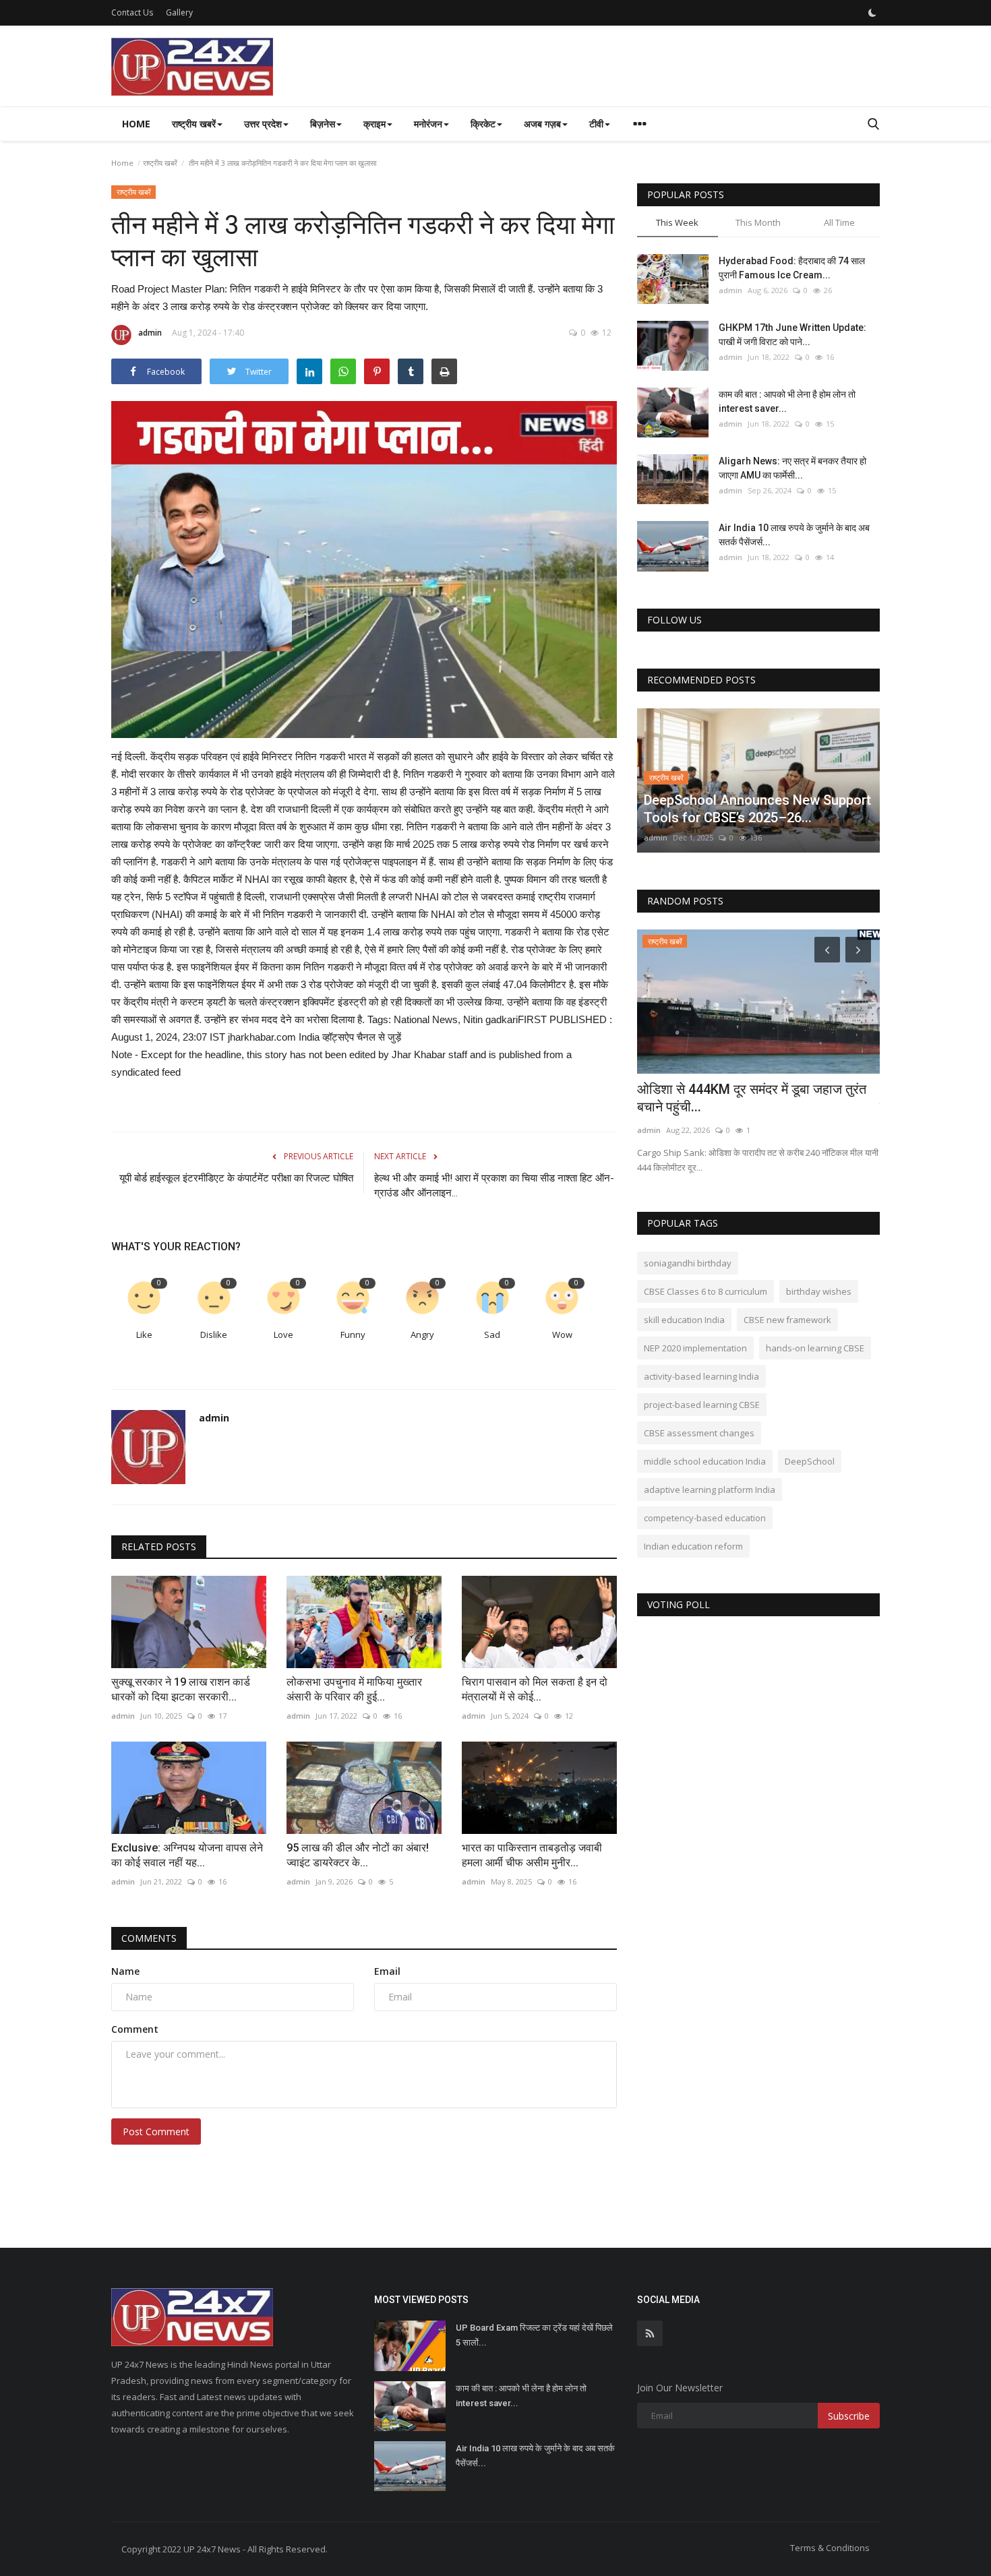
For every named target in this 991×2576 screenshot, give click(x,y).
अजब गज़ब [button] (542, 124)
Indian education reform (693, 1546)
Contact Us (132, 12)
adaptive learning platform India (710, 1490)
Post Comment (156, 2132)
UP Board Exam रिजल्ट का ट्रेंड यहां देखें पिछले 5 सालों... (534, 2335)
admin (150, 333)
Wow (562, 1335)
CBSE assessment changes (699, 1433)
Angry (422, 1335)
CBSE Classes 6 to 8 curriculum (705, 1291)
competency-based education (705, 1518)
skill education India (684, 1320)
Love (283, 1335)
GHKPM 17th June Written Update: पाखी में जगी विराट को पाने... (792, 335)
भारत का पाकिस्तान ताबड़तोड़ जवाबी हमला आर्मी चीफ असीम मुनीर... (532, 1855)
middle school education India (705, 1461)
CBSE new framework (787, 1320)
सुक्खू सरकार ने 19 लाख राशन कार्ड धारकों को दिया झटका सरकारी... (181, 1689)
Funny (353, 1335)
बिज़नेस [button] (323, 124)
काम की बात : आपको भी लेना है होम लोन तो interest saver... (787, 401)
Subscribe (849, 2416)
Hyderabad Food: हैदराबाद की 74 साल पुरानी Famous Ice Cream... (792, 268)
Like (144, 1335)
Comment (135, 2029)
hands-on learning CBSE (815, 1348)
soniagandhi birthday (688, 1263)
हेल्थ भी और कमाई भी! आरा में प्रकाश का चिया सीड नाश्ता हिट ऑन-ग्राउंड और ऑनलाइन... (494, 1186)
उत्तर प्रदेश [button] (263, 124)
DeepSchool (810, 1461)
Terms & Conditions (830, 2548)
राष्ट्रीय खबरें (160, 163)
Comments (149, 1938)
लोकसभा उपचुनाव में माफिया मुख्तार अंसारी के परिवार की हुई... (354, 1689)
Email (387, 1971)
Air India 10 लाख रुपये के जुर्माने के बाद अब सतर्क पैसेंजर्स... (794, 535)
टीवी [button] (596, 124)
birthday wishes (819, 1291)
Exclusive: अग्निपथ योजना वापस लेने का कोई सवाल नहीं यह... (187, 1855)
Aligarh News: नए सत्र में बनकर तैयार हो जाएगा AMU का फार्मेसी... (792, 468)
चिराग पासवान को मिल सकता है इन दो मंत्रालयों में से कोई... (535, 1689)
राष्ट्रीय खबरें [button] (194, 124)
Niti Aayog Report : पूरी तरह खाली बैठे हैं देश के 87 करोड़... (754, 1098)
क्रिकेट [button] (483, 124)
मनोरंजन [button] (428, 124)
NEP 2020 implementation (695, 1348)
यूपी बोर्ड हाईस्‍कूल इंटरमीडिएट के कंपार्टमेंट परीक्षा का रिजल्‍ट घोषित (236, 1178)
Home (136, 124)
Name (125, 1971)
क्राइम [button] (374, 124)
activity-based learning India (701, 1376)
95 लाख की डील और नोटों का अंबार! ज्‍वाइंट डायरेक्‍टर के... (358, 1855)
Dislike (214, 1335)
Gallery (179, 12)
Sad (492, 1335)
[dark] (872, 13)
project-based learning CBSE (702, 1405)
